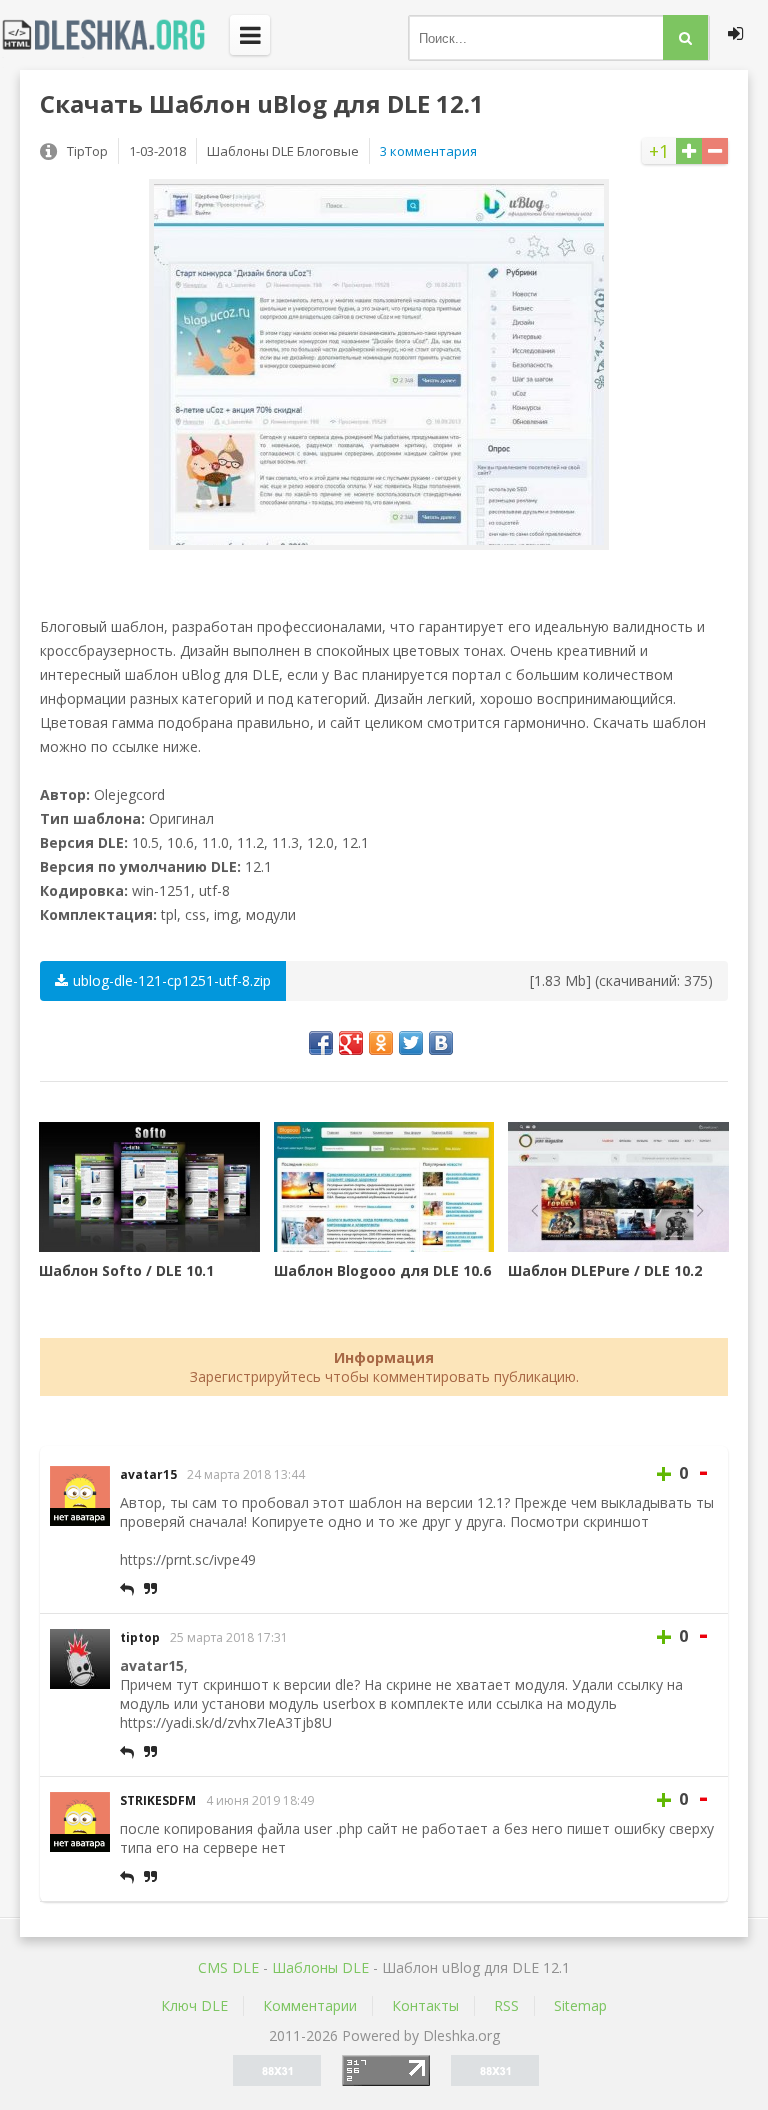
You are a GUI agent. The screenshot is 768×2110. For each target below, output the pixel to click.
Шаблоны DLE (320, 1967)
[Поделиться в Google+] (351, 1043)
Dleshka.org (115, 35)
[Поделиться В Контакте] (441, 1043)
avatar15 (148, 1474)
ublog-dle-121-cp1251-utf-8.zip (172, 980)
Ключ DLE (194, 2005)
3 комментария (428, 151)
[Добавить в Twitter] (411, 1043)
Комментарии (310, 2005)
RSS (506, 2005)
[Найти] (685, 37)
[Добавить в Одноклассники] (381, 1043)
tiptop (140, 1637)
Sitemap (580, 2005)
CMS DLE (228, 1967)
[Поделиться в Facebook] (321, 1043)
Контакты (425, 2005)
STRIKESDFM (158, 1800)
